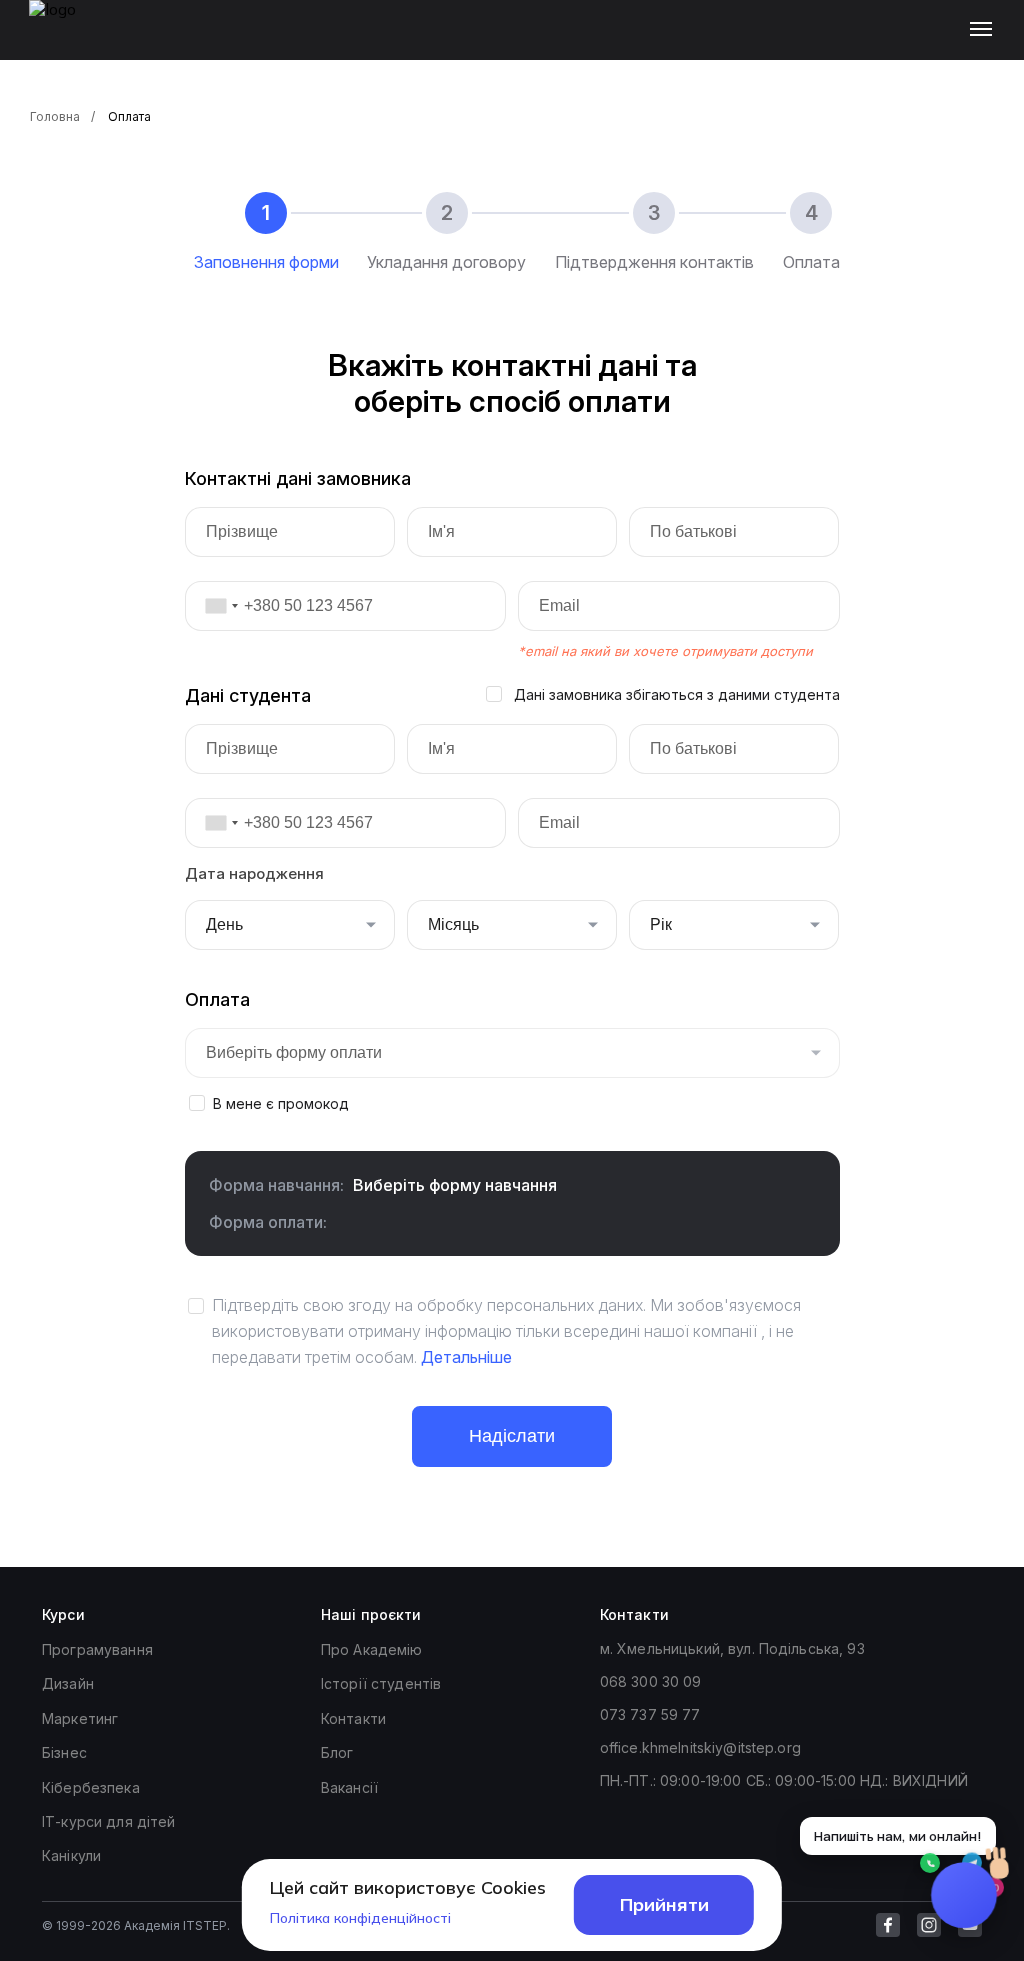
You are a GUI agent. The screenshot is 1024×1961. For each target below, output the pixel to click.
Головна (55, 116)
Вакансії (349, 1787)
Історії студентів (381, 1683)
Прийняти (664, 1904)
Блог (337, 1752)
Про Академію (372, 1649)
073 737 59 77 (650, 1714)
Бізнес (64, 1752)
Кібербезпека (91, 1787)
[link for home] (64, 40)
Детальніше (466, 1357)
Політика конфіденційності (360, 1918)
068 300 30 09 (651, 1681)
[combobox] (215, 606)
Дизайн (68, 1683)
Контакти (353, 1718)
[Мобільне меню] (985, 30)
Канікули (71, 1855)
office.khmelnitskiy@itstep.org (700, 1747)
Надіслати (512, 1436)
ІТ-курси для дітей (109, 1821)
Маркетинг (80, 1718)
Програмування (97, 1649)
